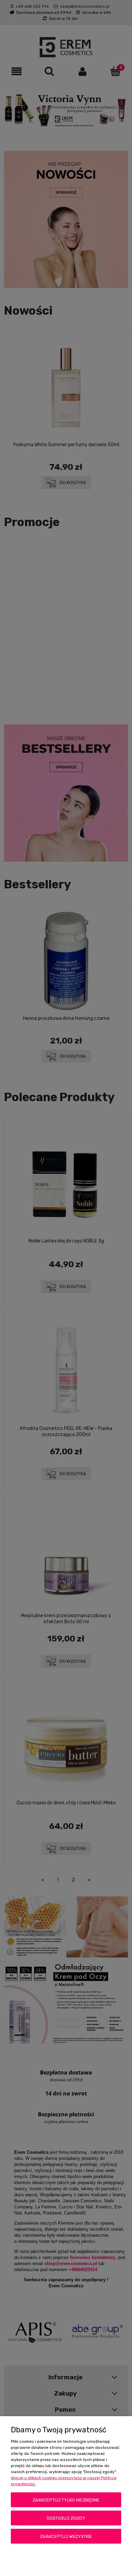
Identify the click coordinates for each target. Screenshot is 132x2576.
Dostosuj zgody (66, 2518)
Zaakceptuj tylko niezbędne (66, 2500)
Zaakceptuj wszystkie (66, 2536)
